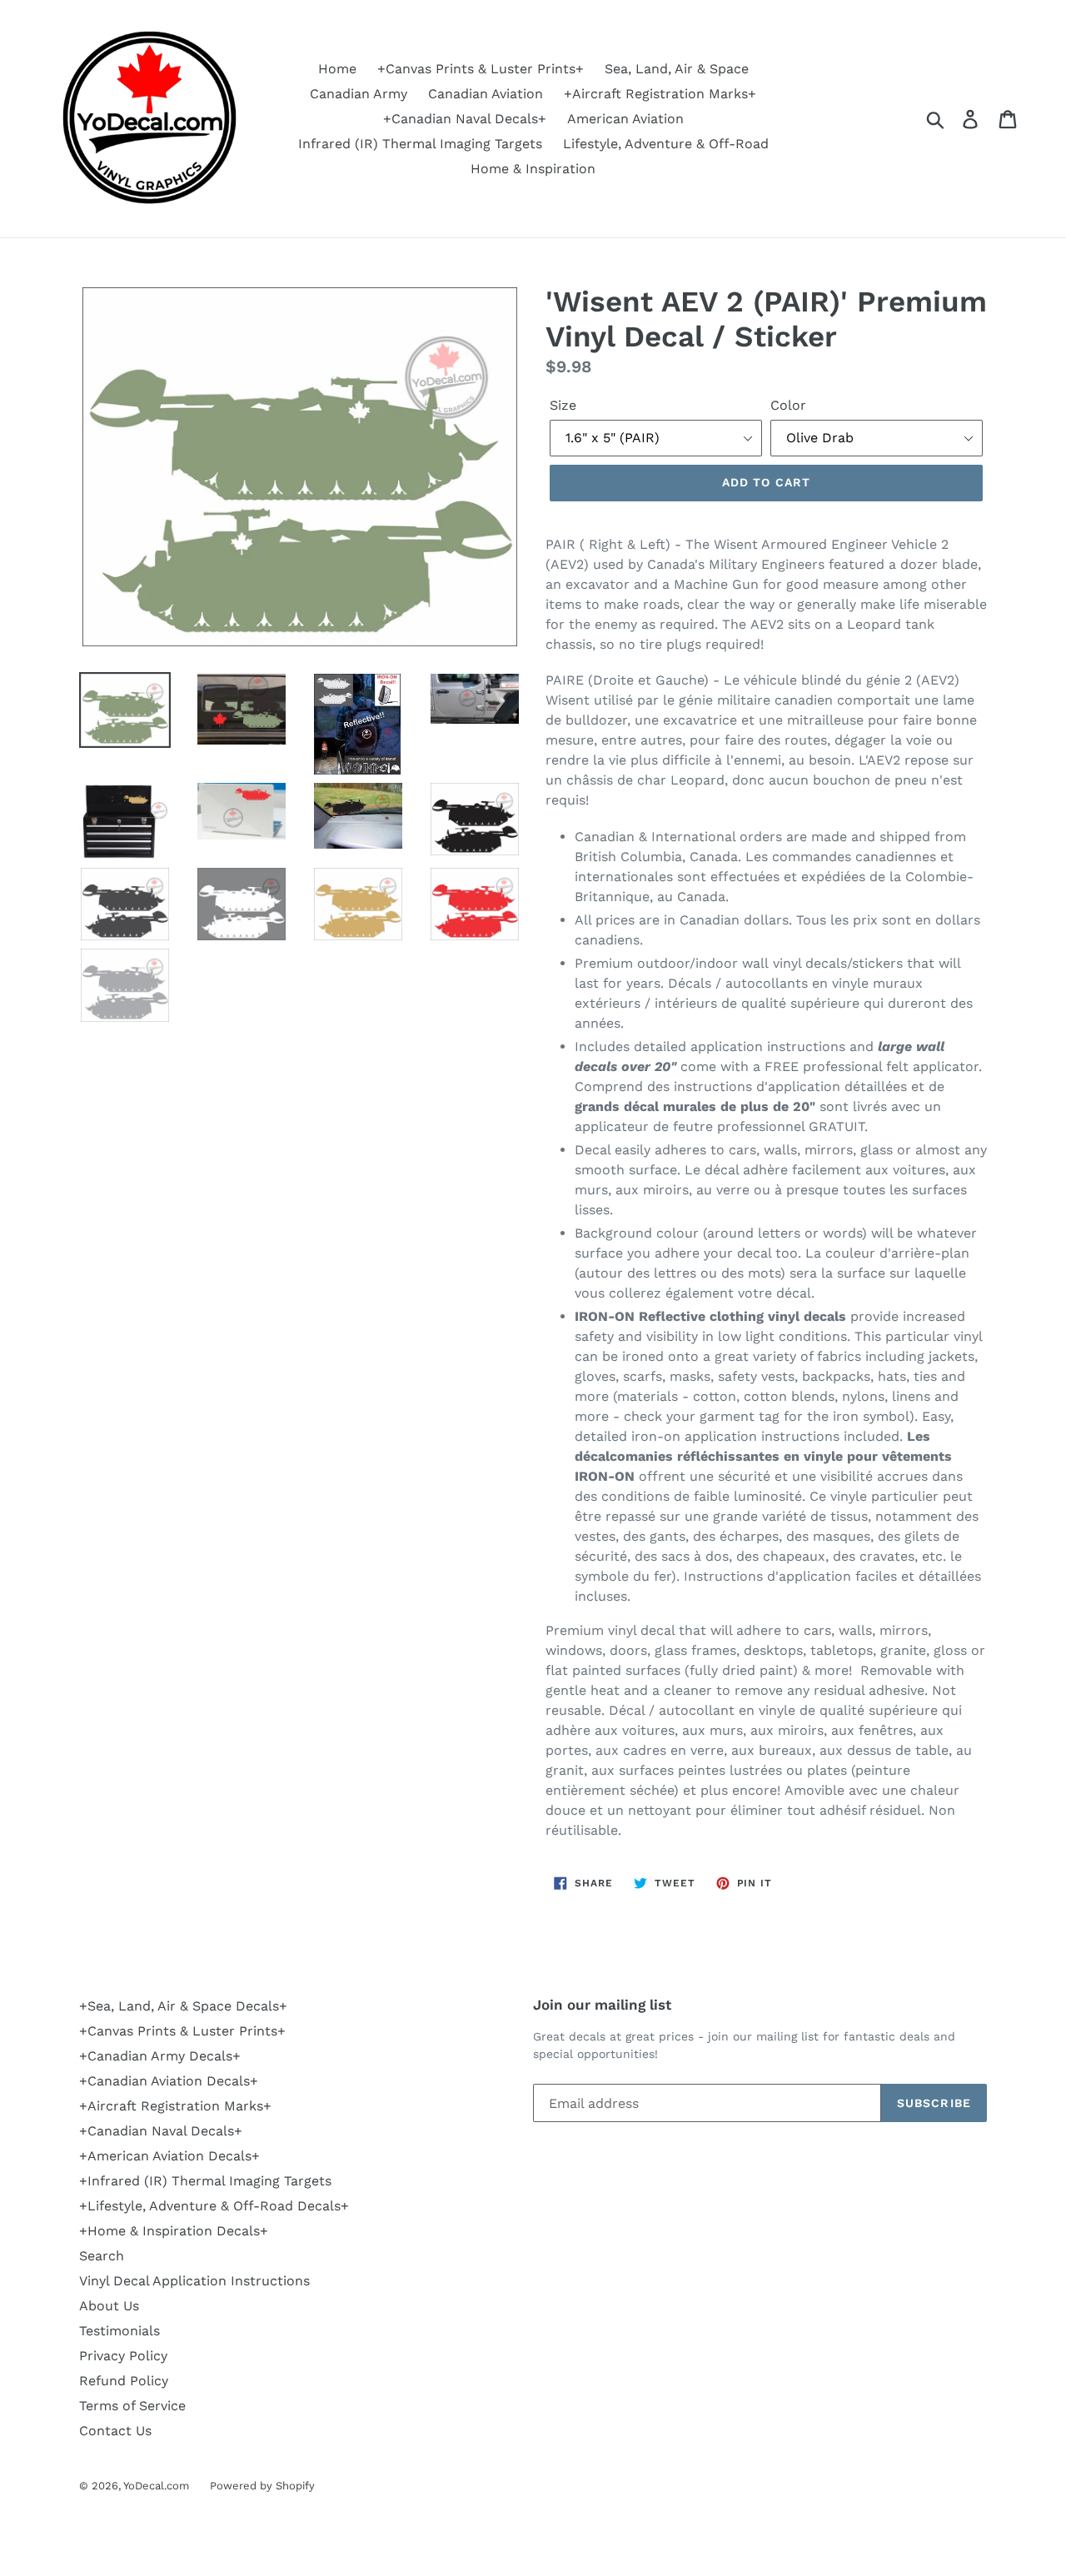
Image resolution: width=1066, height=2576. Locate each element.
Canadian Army (359, 94)
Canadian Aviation (486, 94)
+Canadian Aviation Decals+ (169, 2081)
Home (337, 69)
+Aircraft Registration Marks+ (660, 94)
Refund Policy (124, 2381)
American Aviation (625, 119)
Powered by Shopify (262, 2486)
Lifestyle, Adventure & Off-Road (666, 144)
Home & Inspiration (533, 169)
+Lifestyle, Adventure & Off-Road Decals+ (214, 2206)
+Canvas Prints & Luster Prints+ (481, 69)
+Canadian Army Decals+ (160, 2056)
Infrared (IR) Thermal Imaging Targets (420, 144)
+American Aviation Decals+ (169, 2156)
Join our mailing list (602, 2005)
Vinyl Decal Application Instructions (194, 2281)
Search (102, 2256)
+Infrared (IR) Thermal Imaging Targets (205, 2181)
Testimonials (120, 2331)
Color (788, 405)
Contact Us (115, 2431)
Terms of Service (132, 2406)
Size (563, 405)
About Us (109, 2306)
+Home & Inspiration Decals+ (174, 2231)
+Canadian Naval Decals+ (465, 119)
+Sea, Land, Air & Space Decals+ (183, 2006)
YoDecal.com (156, 2486)
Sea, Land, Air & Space (677, 69)
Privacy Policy (123, 2356)
